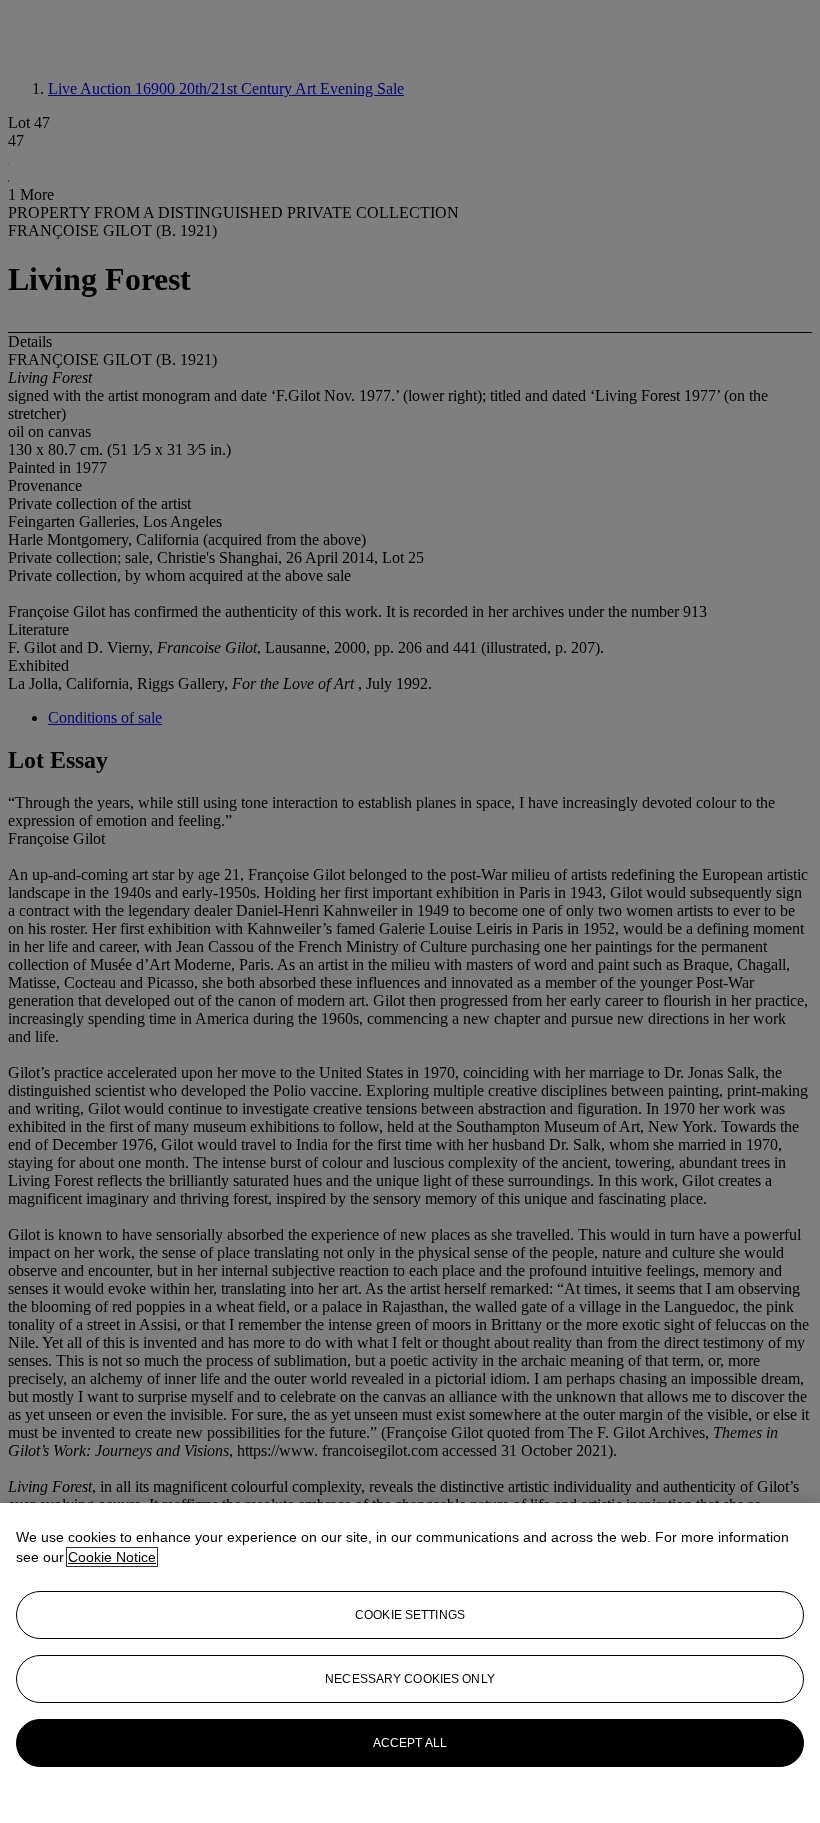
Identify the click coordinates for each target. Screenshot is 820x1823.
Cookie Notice (112, 1557)
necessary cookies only (410, 1679)
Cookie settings (410, 1615)
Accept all (410, 1743)
